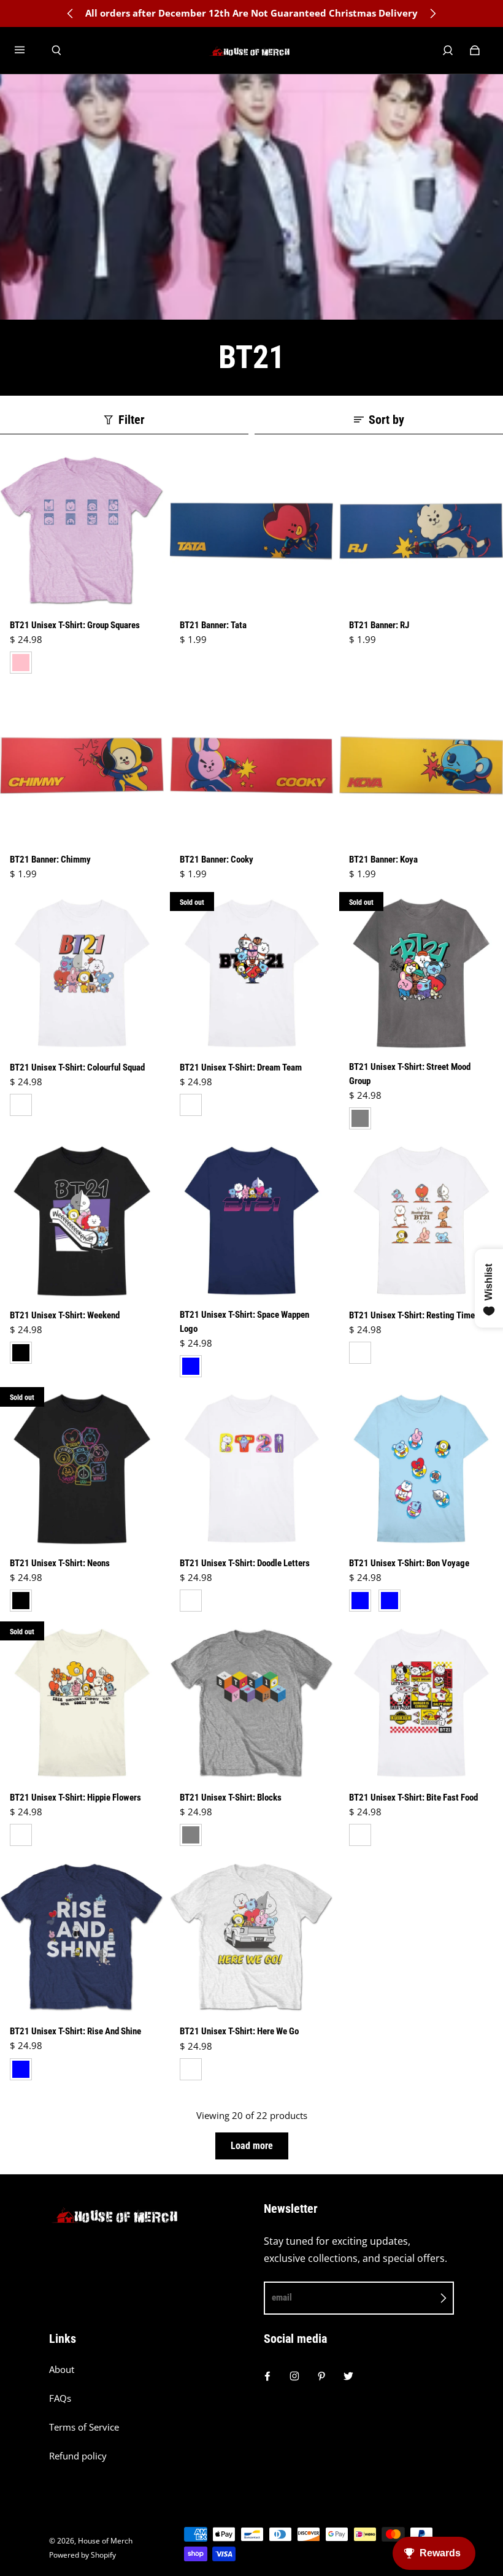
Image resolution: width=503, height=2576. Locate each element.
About (62, 2370)
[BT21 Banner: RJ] (421, 531)
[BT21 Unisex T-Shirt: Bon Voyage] (421, 1469)
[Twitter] (348, 2376)
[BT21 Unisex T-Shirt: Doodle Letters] (252, 1469)
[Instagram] (294, 2376)
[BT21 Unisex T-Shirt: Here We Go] (252, 1938)
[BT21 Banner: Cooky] (252, 765)
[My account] (448, 50)
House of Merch (105, 2541)
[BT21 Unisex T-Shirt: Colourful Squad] (82, 974)
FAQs (60, 2398)
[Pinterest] (321, 2376)
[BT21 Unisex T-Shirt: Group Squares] (82, 531)
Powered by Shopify (83, 2555)
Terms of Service (84, 2427)
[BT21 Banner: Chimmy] (82, 765)
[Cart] (475, 50)
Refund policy (78, 2456)
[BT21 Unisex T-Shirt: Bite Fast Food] (421, 1703)
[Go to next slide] (432, 13)
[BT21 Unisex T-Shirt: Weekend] (82, 1221)
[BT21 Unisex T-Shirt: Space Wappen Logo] (252, 1221)
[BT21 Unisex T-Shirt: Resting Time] (421, 1221)
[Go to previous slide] (71, 13)
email (282, 2297)
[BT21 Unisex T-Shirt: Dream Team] (252, 974)
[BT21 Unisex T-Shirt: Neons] (82, 1469)
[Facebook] (267, 2376)
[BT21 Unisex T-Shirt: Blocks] (252, 1703)
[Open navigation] (28, 50)
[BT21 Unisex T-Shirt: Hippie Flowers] (82, 1703)
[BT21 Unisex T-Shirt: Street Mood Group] (421, 974)
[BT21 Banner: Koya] (421, 765)
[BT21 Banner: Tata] (252, 531)
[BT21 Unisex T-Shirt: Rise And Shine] (82, 1938)
